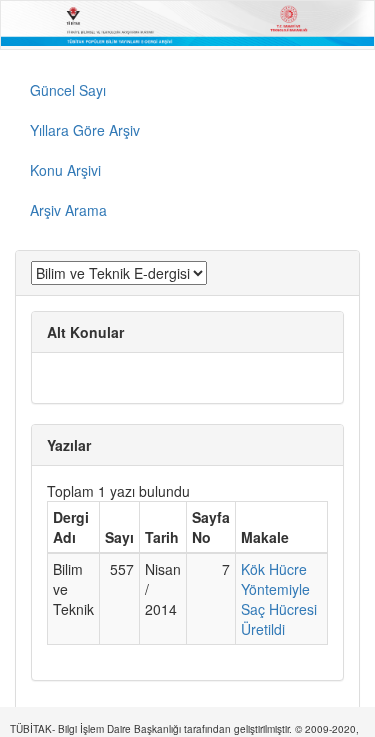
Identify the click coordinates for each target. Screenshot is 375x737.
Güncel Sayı (68, 90)
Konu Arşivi (65, 170)
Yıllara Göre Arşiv (85, 130)
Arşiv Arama (68, 210)
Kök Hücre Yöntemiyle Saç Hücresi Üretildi (279, 599)
